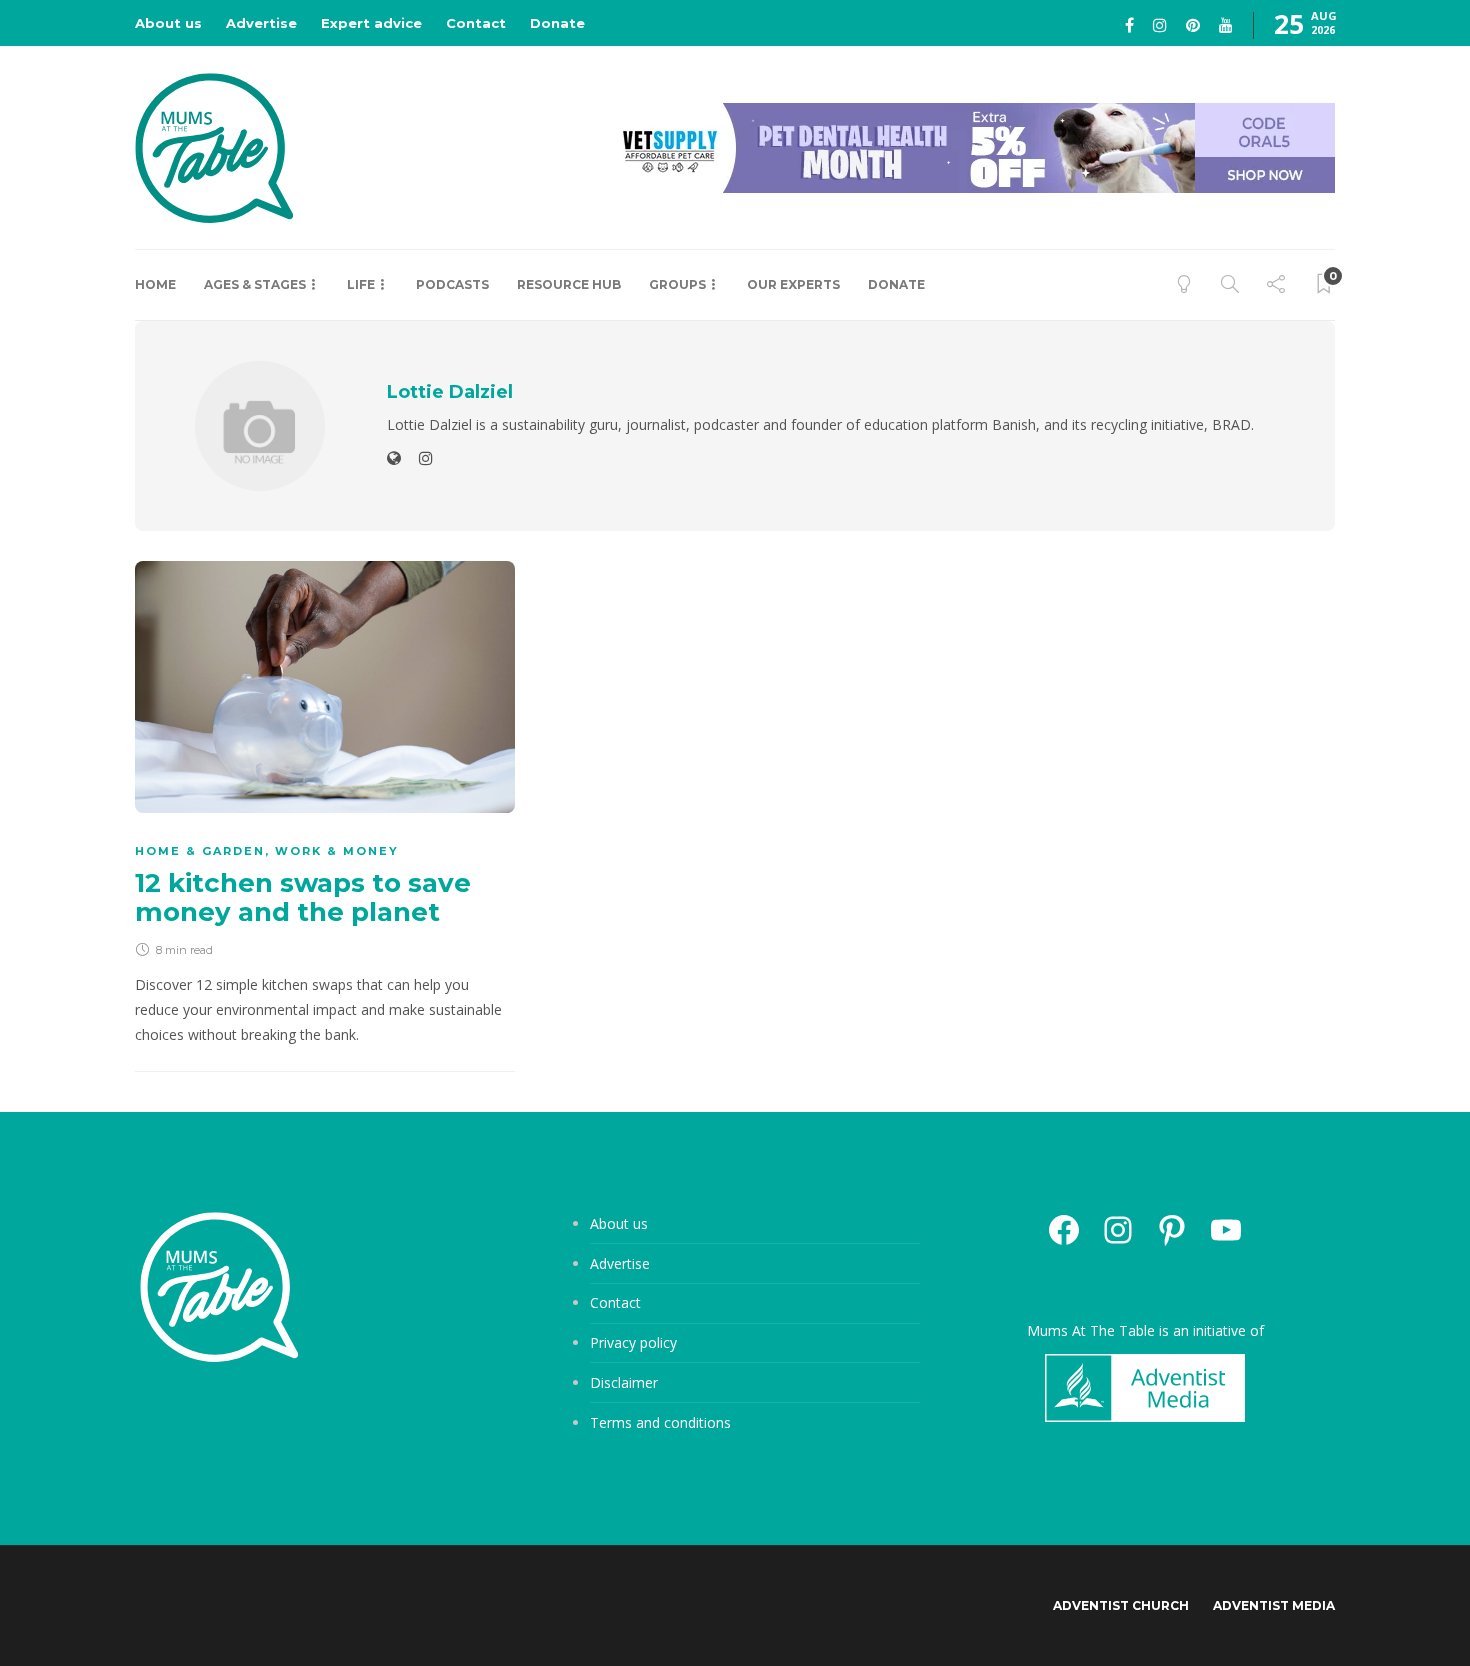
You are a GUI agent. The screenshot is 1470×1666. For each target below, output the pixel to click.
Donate (557, 23)
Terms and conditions (660, 1422)
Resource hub (569, 284)
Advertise (261, 23)
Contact (476, 23)
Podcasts (452, 284)
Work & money (337, 851)
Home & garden (200, 851)
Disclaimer (624, 1382)
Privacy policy (633, 1342)
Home (155, 284)
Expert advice (371, 23)
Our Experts (793, 284)
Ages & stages (255, 284)
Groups (677, 284)
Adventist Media (1274, 1605)
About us (168, 23)
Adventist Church (1121, 1605)
